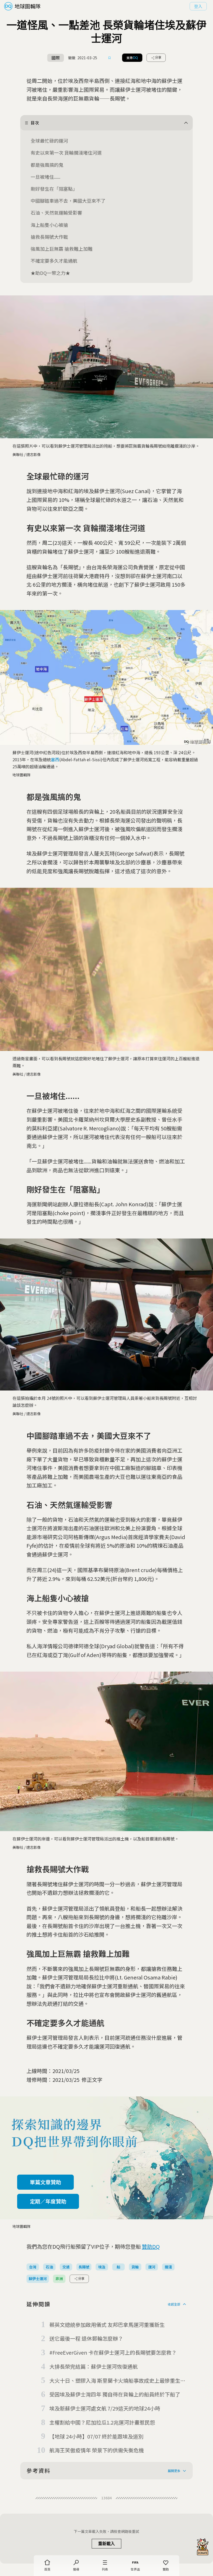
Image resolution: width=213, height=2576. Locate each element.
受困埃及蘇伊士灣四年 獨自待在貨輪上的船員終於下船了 (115, 2394)
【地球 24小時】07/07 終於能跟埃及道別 (96, 2436)
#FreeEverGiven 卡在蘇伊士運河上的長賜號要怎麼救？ (113, 2352)
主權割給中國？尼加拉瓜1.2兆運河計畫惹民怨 (102, 2422)
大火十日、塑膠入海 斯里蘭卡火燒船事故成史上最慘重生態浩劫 (117, 2381)
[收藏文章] (110, 58)
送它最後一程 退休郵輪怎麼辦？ (86, 2338)
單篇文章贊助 (45, 2182)
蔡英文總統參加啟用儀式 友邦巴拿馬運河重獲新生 (107, 2325)
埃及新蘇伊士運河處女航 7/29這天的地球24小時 (105, 2408)
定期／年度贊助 (48, 2201)
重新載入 (106, 2544)
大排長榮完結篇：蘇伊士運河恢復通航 (94, 2366)
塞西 (55, 759)
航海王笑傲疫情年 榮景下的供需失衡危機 (97, 2450)
